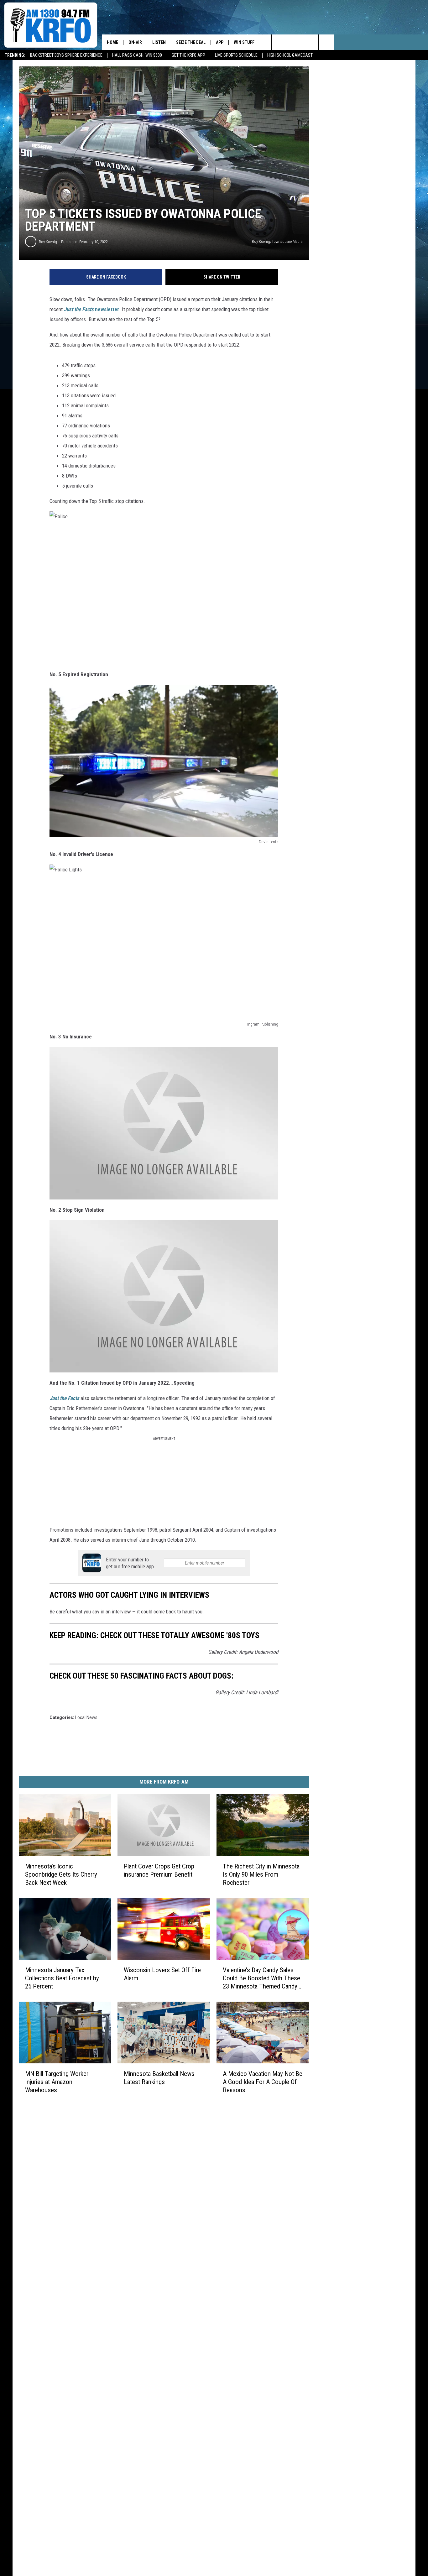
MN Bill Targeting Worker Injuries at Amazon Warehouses (57, 2082)
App (220, 42)
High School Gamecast (290, 55)
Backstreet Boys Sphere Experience (66, 55)
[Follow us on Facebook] (295, 42)
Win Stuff (244, 42)
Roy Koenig (48, 242)
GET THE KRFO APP (188, 55)
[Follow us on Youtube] (326, 42)
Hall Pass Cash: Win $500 (137, 55)
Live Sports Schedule (236, 55)
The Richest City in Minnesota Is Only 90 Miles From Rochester (261, 1874)
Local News (86, 1717)
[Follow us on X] (311, 42)
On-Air (135, 42)
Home (112, 42)
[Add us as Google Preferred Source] (279, 42)
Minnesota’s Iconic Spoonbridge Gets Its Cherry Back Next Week (61, 1874)
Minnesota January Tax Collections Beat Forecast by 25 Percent (62, 1978)
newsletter (91, 309)
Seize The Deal (191, 42)
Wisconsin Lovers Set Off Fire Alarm (162, 1974)
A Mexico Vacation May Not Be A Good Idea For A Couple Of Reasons (263, 2082)
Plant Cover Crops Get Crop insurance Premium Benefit (159, 1870)
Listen (159, 42)
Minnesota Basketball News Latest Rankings (159, 2078)
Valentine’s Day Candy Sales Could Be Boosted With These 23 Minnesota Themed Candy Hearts (261, 1978)
